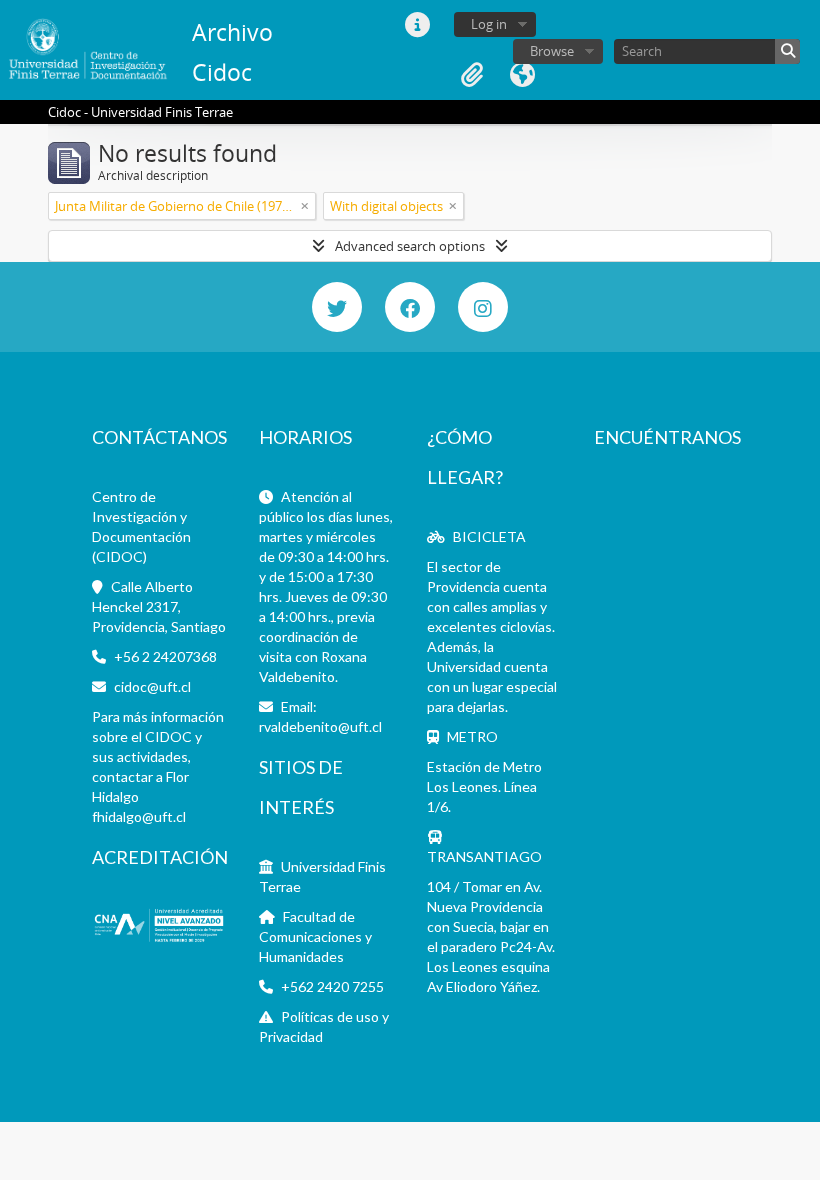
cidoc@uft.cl (152, 686)
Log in (489, 24)
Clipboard (472, 75)
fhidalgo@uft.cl (139, 816)
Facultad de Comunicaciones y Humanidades (315, 936)
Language (522, 75)
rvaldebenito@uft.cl (320, 726)
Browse (552, 51)
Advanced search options (410, 246)
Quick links (417, 25)
